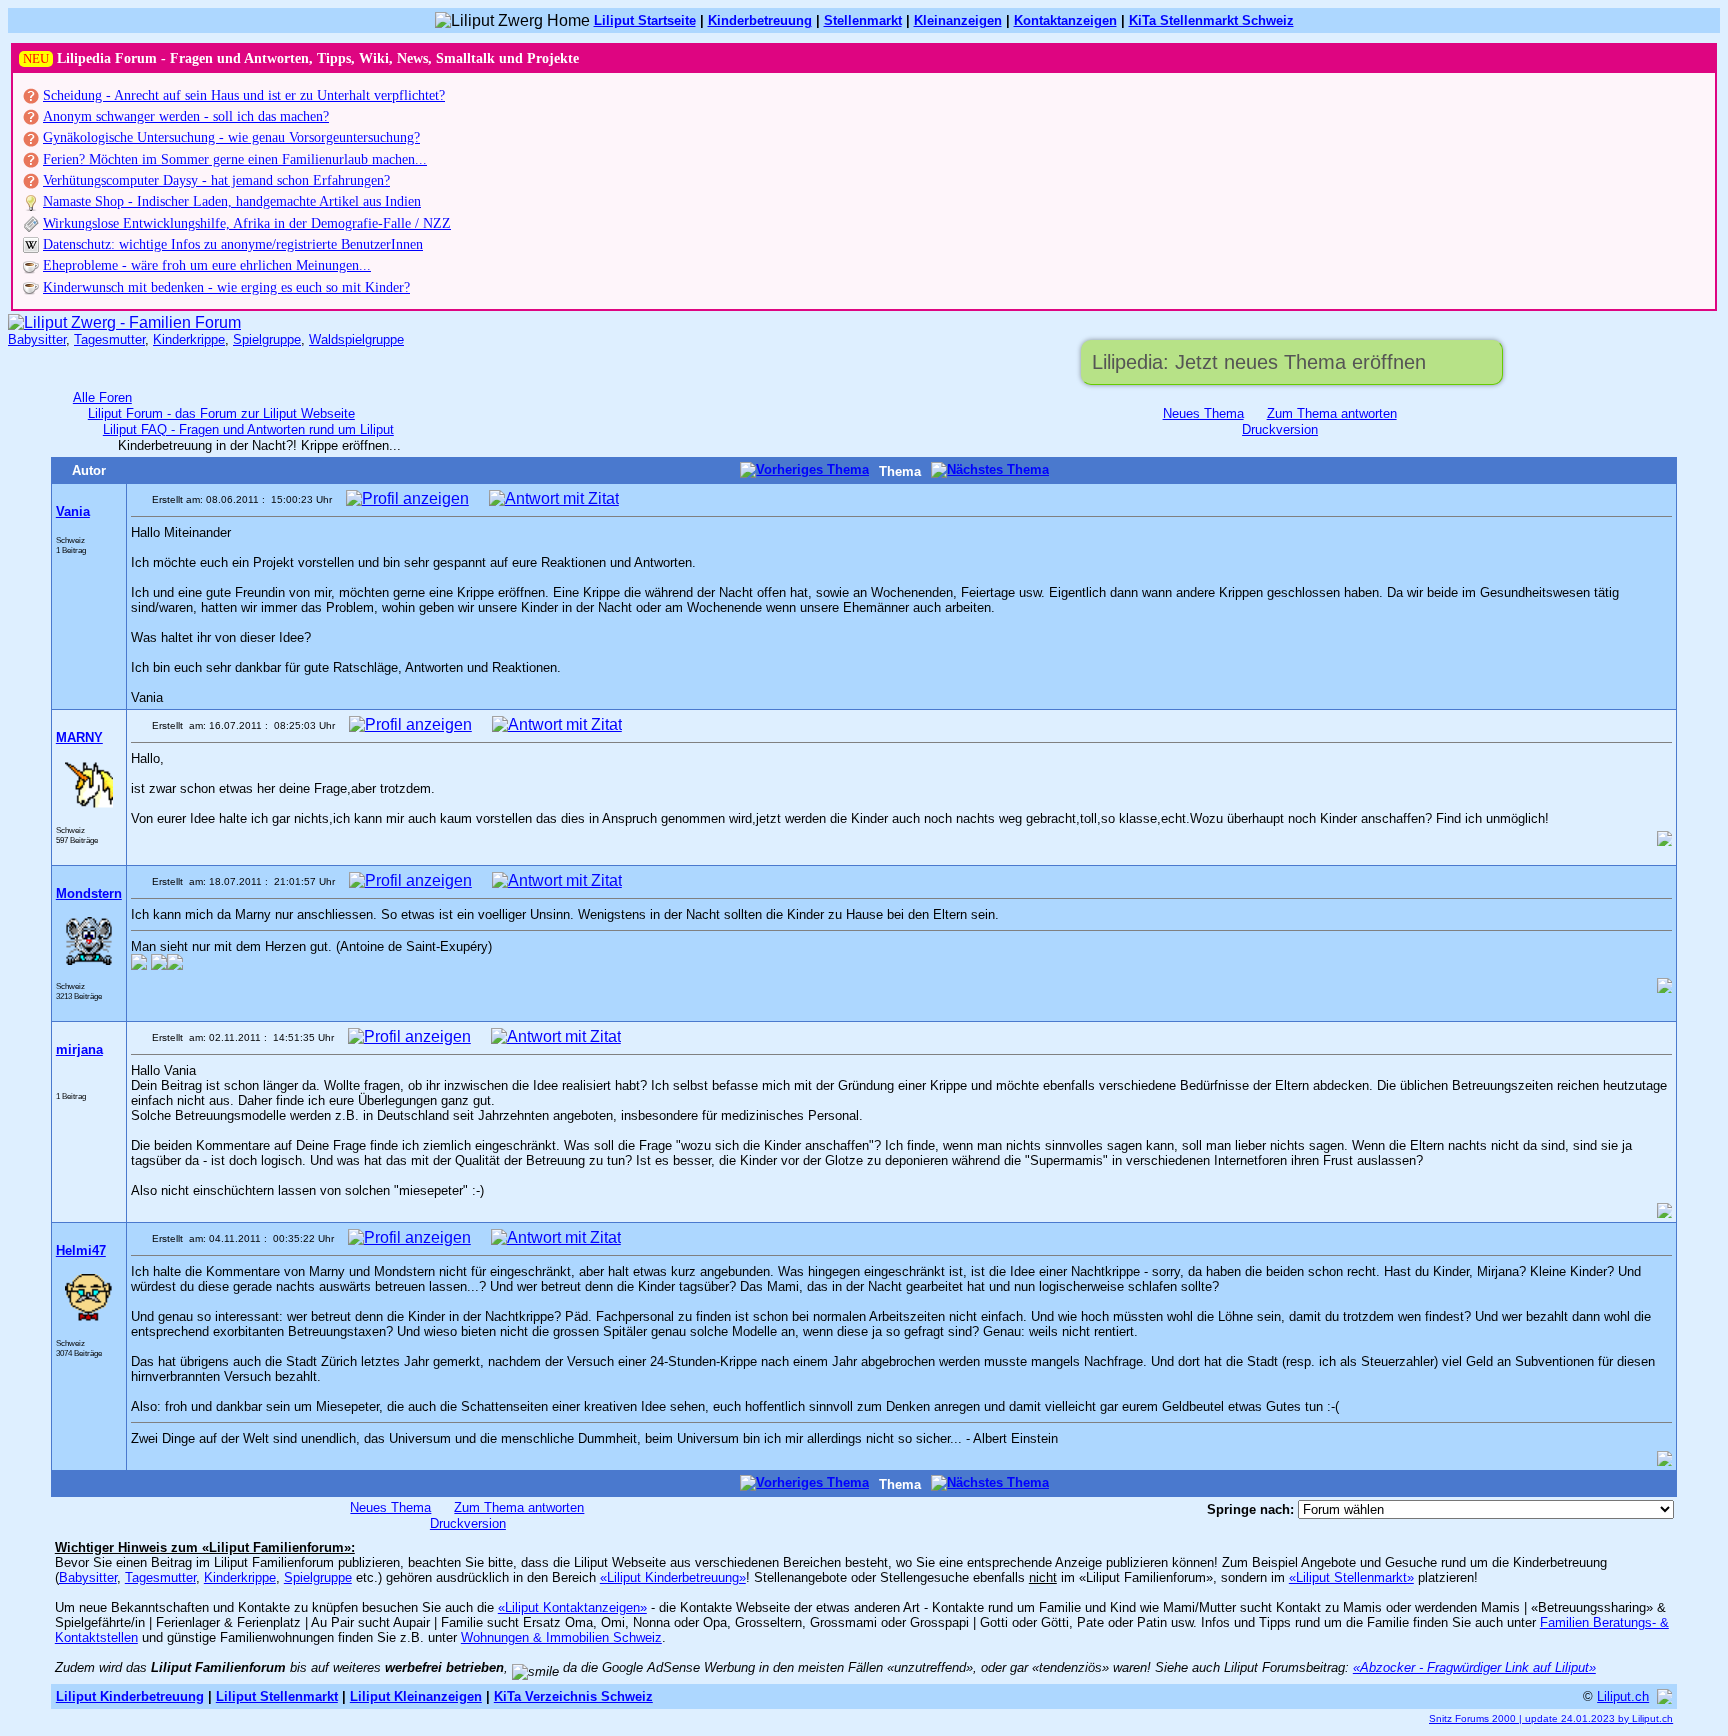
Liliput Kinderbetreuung (130, 1696)
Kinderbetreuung (760, 20)
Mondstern (89, 893)
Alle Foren (102, 397)
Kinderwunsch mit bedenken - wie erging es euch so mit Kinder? (226, 287)
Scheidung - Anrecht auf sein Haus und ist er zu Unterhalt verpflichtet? (244, 95)
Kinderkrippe (189, 339)
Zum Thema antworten (1332, 413)
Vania (73, 511)
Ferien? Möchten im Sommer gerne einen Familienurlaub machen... (235, 159)
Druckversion (1280, 429)
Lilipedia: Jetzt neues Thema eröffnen (1259, 362)
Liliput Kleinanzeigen (416, 1696)
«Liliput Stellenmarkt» (1351, 1577)
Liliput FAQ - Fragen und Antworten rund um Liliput (248, 429)
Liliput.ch (1623, 1696)
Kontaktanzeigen (1065, 20)
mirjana (79, 1049)
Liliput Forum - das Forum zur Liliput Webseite (221, 413)
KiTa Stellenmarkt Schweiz (1211, 20)
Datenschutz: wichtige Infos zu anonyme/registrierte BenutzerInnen (233, 244)
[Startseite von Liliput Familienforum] (124, 322)
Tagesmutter (109, 339)
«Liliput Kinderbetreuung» (673, 1577)
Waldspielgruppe (356, 339)
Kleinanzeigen (958, 20)
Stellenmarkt (863, 20)
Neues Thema (1203, 413)
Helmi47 (81, 1250)
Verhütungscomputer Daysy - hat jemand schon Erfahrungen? (216, 180)
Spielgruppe (267, 339)
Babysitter (37, 339)
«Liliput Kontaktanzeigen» (572, 1607)
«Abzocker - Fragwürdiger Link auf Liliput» (1474, 1667)
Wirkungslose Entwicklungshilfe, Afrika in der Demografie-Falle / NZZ (247, 223)
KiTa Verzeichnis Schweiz (573, 1696)
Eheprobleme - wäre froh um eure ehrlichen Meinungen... (207, 265)
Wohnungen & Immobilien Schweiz (561, 1637)
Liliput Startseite (645, 20)
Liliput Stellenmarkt (277, 1696)
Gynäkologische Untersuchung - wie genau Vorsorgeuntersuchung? (231, 137)
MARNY (79, 737)
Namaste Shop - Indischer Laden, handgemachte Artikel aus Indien (232, 201)
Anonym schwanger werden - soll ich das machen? (186, 116)
